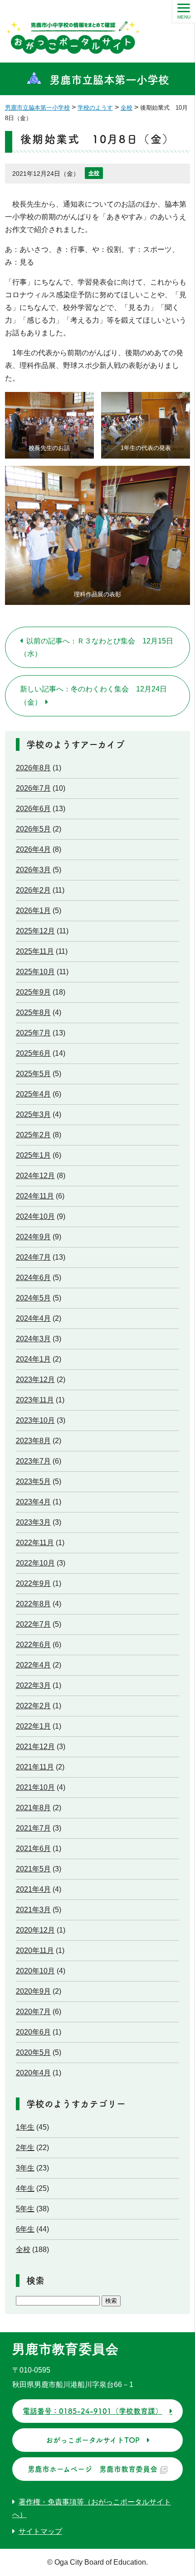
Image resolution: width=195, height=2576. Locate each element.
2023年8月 (33, 1441)
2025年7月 (33, 1033)
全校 (94, 173)
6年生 (25, 2229)
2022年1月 (33, 1726)
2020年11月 (35, 1950)
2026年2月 (33, 890)
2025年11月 (35, 951)
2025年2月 (33, 1135)
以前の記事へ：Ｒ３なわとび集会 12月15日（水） (97, 647)
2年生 (25, 2148)
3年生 (25, 2168)
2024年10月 (35, 1216)
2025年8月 (33, 1013)
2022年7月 (33, 1624)
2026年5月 (33, 829)
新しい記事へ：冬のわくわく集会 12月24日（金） (93, 696)
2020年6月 (33, 2032)
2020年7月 (33, 2012)
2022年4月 (33, 1665)
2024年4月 (33, 1318)
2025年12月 (35, 931)
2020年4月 (33, 2073)
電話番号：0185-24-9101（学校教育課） (93, 2411)
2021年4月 (33, 1889)
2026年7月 (33, 788)
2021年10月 (35, 1787)
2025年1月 (33, 1155)
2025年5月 (33, 1074)
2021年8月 (33, 1808)
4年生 (25, 2188)
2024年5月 (33, 1298)
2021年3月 (33, 1910)
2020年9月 (33, 1991)
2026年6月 (33, 809)
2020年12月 (35, 1930)
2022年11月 (35, 1543)
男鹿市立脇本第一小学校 (109, 80)
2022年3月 (33, 1685)
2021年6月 (33, 1849)
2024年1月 (33, 1359)
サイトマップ (40, 2531)
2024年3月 (33, 1339)
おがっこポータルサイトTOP (93, 2440)
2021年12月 (35, 1747)
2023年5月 (33, 1481)
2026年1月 (33, 911)
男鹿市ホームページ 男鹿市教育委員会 (93, 2469)
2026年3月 (33, 870)
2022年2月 (33, 1706)
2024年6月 (33, 1278)
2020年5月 (33, 2052)
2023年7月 (33, 1461)
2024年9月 (33, 1237)
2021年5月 (33, 1869)
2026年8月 (33, 768)
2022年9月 (33, 1583)
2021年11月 (35, 1767)
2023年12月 (35, 1380)
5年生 (25, 2209)
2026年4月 (33, 849)
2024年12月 (35, 1176)
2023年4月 (33, 1502)
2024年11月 (35, 1196)
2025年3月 (33, 1114)
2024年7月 (33, 1257)
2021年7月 (33, 1828)
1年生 (25, 2127)
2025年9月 (33, 992)
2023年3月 (33, 1522)
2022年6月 (33, 1645)
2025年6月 (33, 1053)
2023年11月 (35, 1400)
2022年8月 (33, 1604)
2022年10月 (35, 1563)
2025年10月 (35, 972)
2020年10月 (35, 1971)
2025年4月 (33, 1094)
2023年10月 (35, 1420)
